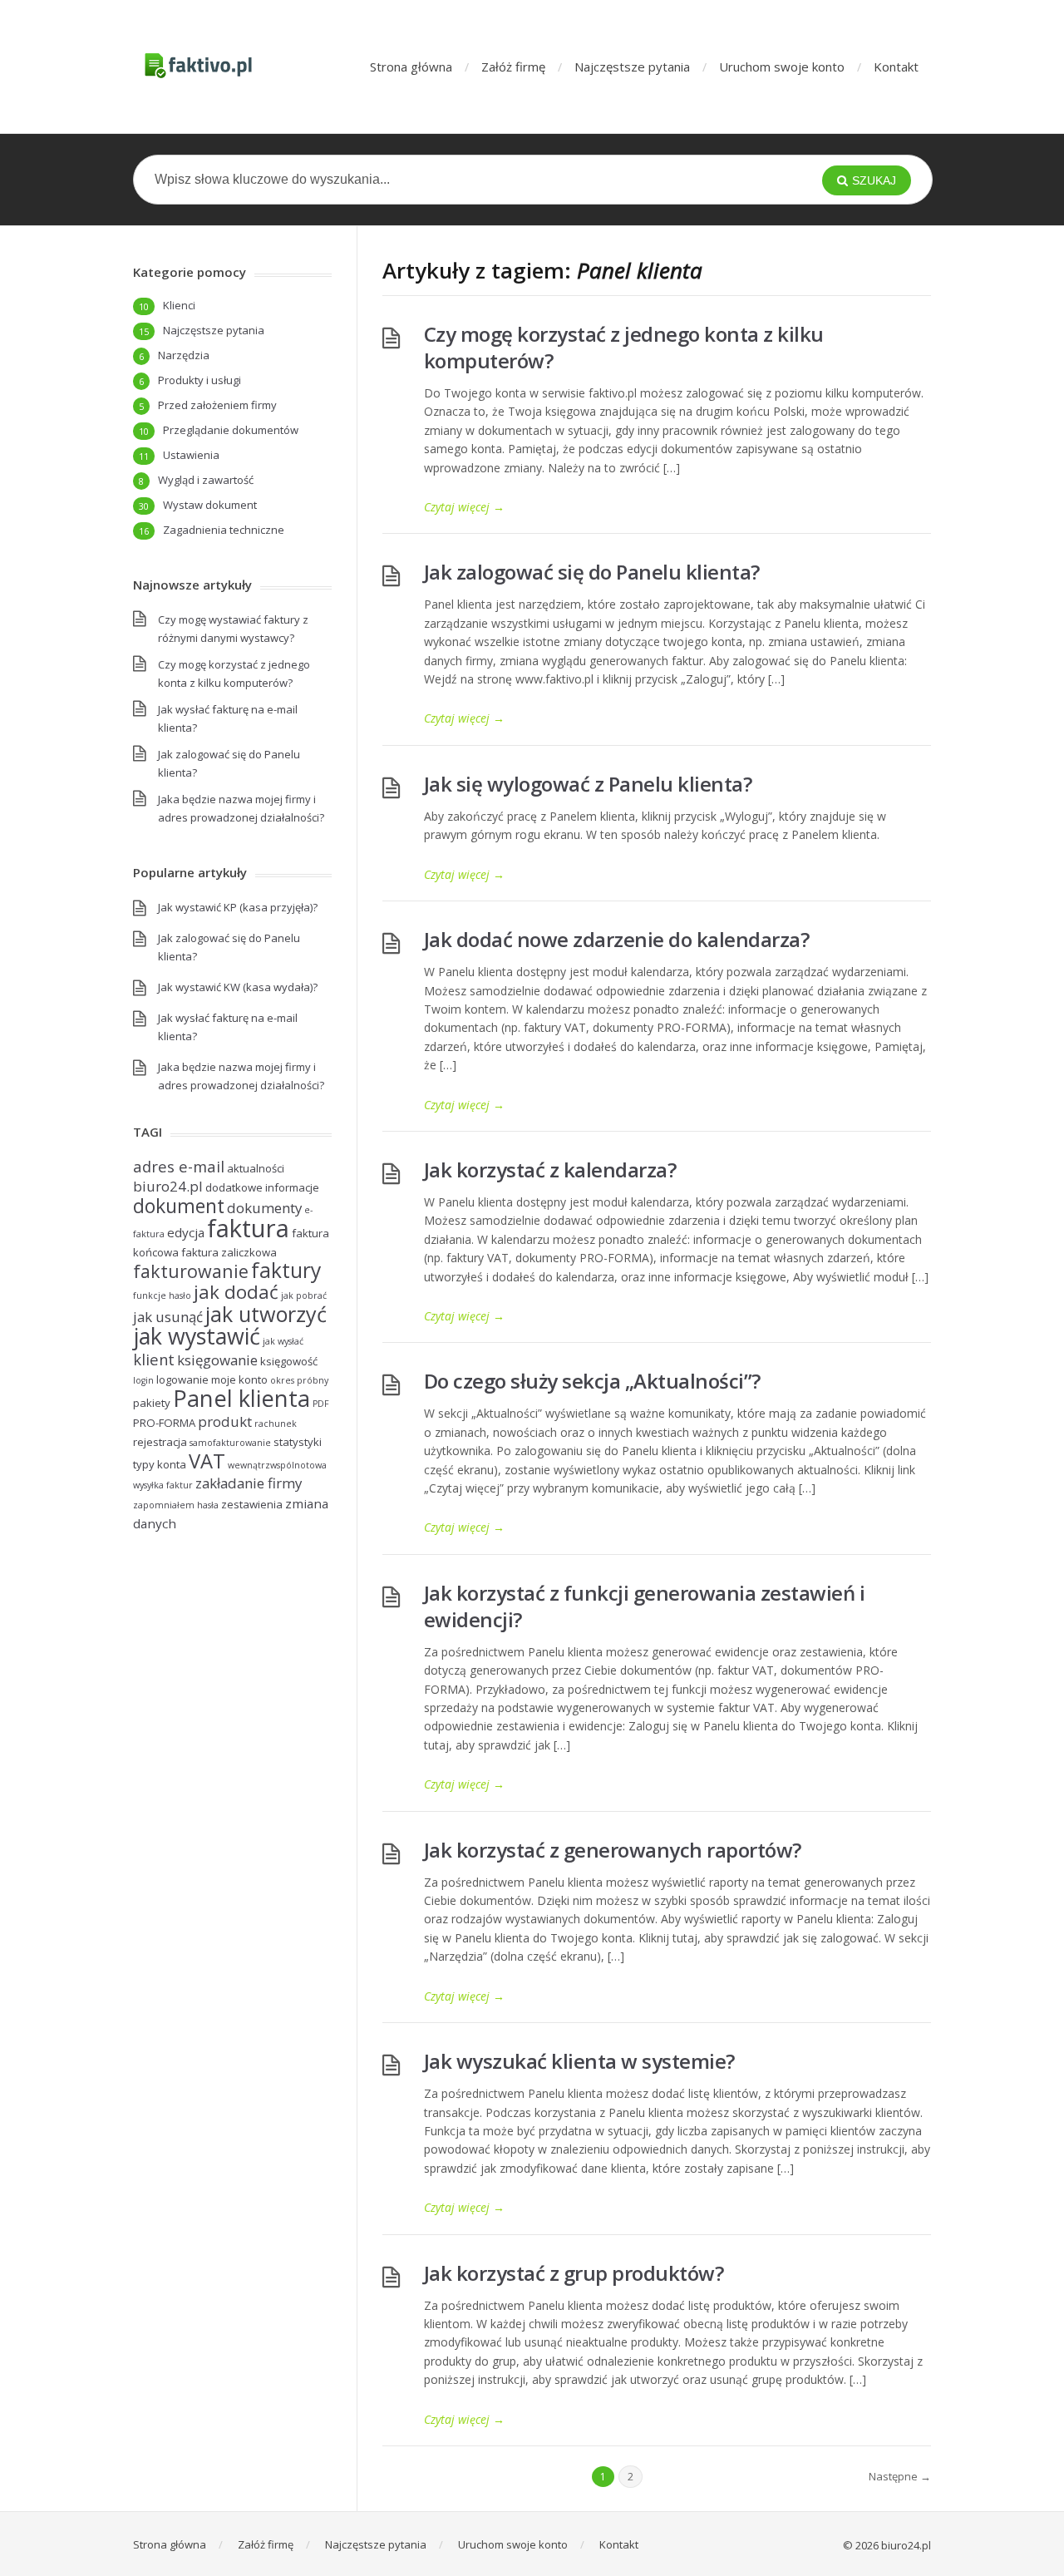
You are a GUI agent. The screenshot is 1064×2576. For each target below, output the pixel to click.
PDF (321, 1404)
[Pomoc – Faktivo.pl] (198, 67)
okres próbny (299, 1380)
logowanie (182, 1379)
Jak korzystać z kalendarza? (550, 1170)
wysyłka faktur (163, 1485)
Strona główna (411, 67)
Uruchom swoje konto (782, 67)
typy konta (160, 1464)
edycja (186, 1232)
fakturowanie (191, 1271)
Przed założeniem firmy (217, 405)
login (143, 1380)
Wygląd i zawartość (206, 480)
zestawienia (252, 1504)
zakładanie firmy (249, 1483)
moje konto (239, 1379)
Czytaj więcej (464, 507)
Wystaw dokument (210, 505)
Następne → (900, 2476)
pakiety (152, 1403)
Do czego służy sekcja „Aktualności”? (592, 1381)
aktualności (256, 1168)
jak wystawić (197, 1336)
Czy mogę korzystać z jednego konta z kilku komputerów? (624, 347)
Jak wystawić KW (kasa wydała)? (238, 987)
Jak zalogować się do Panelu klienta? (592, 572)
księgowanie (217, 1360)
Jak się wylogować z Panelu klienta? (588, 784)
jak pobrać (304, 1295)
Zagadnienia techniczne (224, 530)
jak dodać (236, 1292)
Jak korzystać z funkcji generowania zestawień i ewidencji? (645, 1606)
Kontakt (896, 67)
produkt (225, 1421)
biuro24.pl (168, 1186)
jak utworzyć (266, 1314)
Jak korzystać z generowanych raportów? (613, 1850)
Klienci (179, 305)
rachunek (276, 1424)
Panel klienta (241, 1398)
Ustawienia (191, 455)
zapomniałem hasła (176, 1505)
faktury (286, 1270)
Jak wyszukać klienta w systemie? (579, 2061)
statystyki (298, 1442)
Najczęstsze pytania (632, 67)
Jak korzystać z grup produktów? (574, 2273)
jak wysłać (283, 1341)
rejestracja (160, 1442)
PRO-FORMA (164, 1423)
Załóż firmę (513, 67)
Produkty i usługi (199, 380)
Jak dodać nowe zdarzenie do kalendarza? (617, 939)
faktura (248, 1228)
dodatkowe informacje (262, 1187)
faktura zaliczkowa (229, 1252)
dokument (179, 1206)
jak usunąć (168, 1317)
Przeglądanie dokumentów (231, 430)
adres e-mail (179, 1166)
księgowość (289, 1361)
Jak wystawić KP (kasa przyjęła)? (238, 907)
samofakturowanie (230, 1443)
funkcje (150, 1295)
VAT (207, 1461)
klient (154, 1359)
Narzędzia (184, 355)
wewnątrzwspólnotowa (277, 1465)
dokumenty (264, 1208)
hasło (180, 1295)
